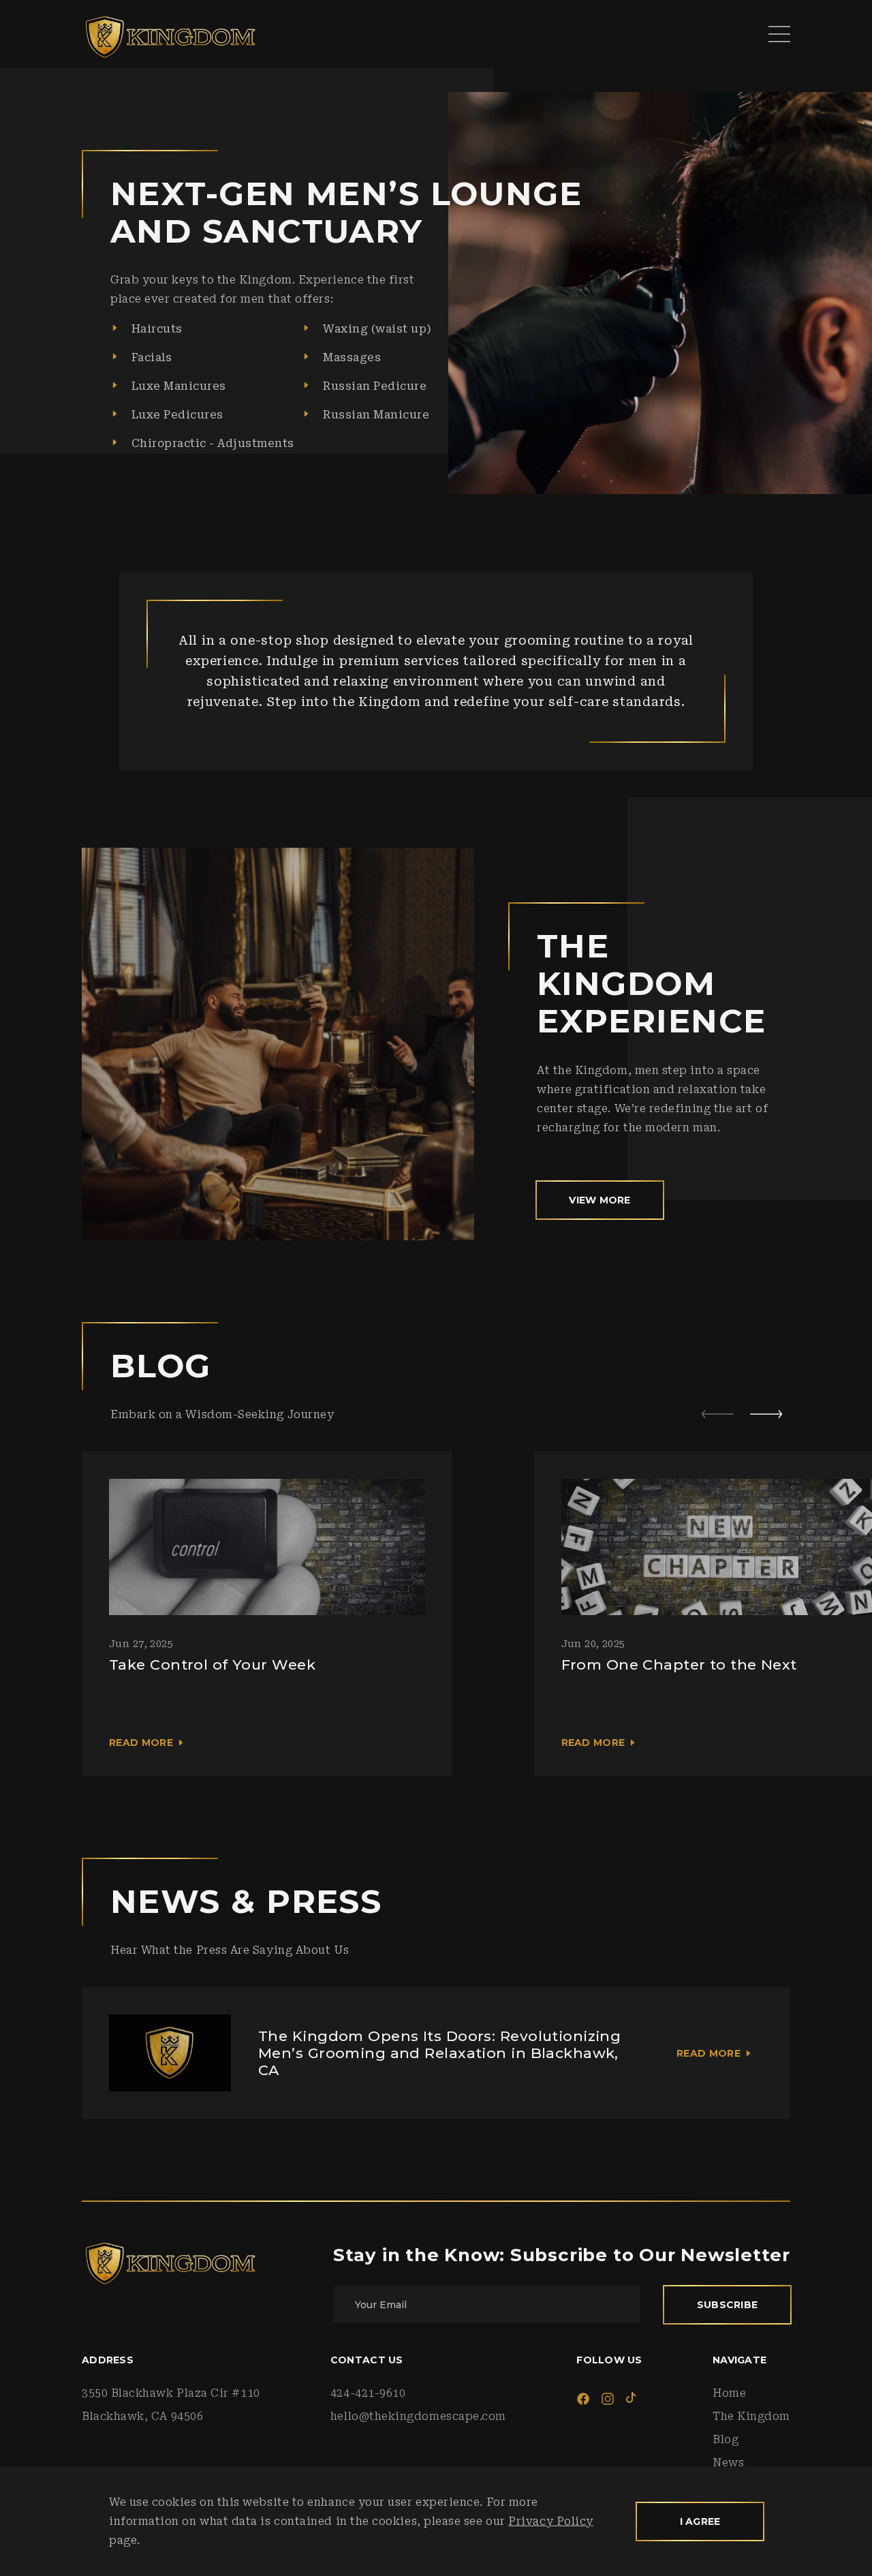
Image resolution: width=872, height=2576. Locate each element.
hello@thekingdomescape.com (418, 2416)
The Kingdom (751, 2416)
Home (729, 2393)
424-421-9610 (368, 2393)
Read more (141, 1743)
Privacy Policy (551, 2521)
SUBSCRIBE (728, 2305)
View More (600, 1200)
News (728, 2463)
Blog (726, 2439)
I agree (700, 2521)
